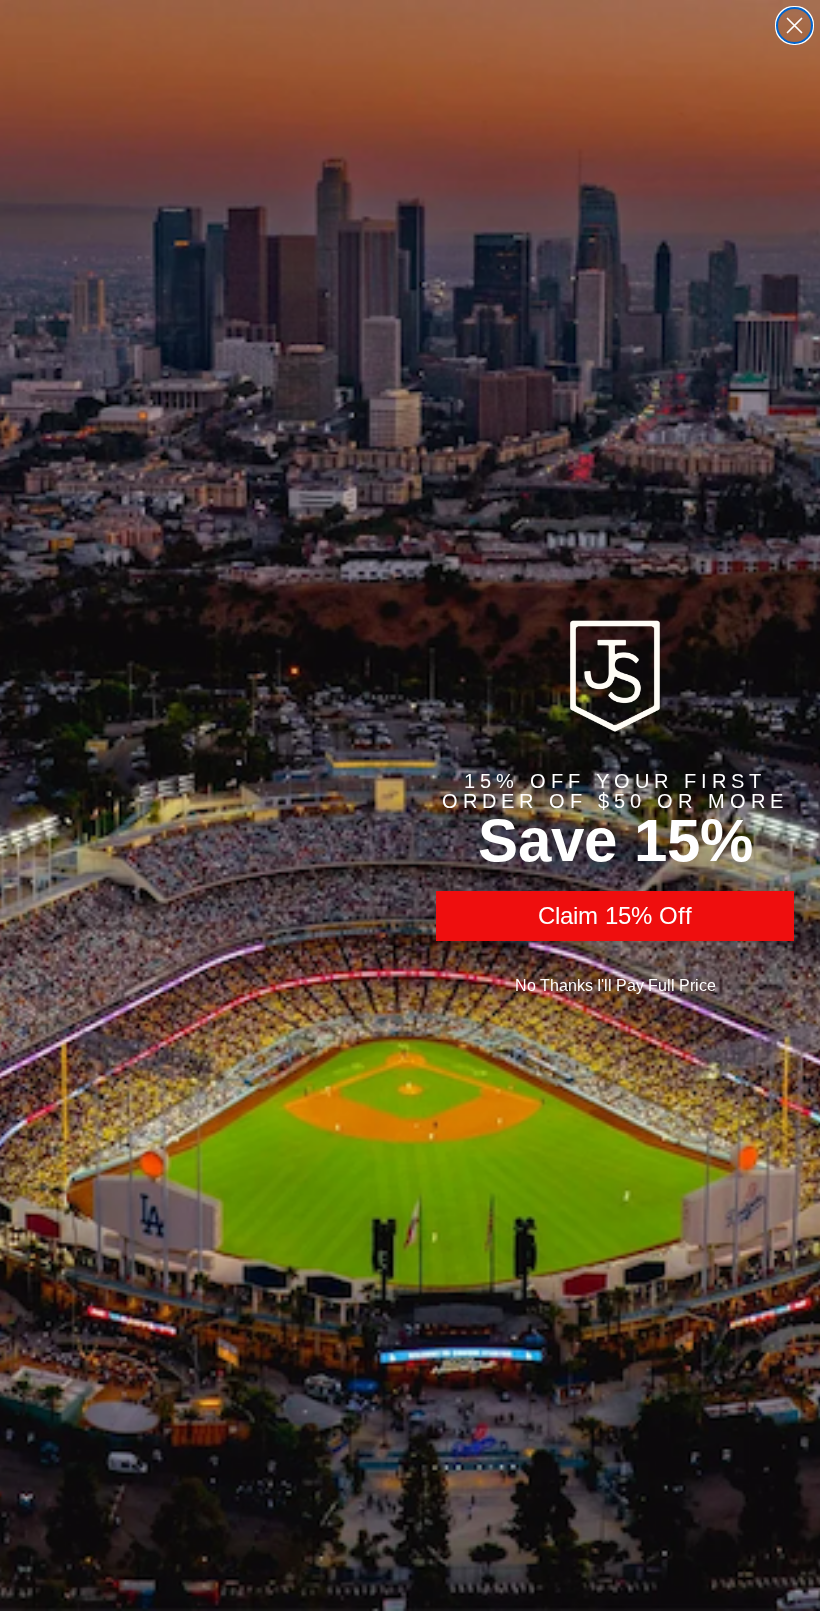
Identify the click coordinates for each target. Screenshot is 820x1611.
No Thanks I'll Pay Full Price (615, 985)
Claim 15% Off (615, 915)
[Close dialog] (794, 25)
